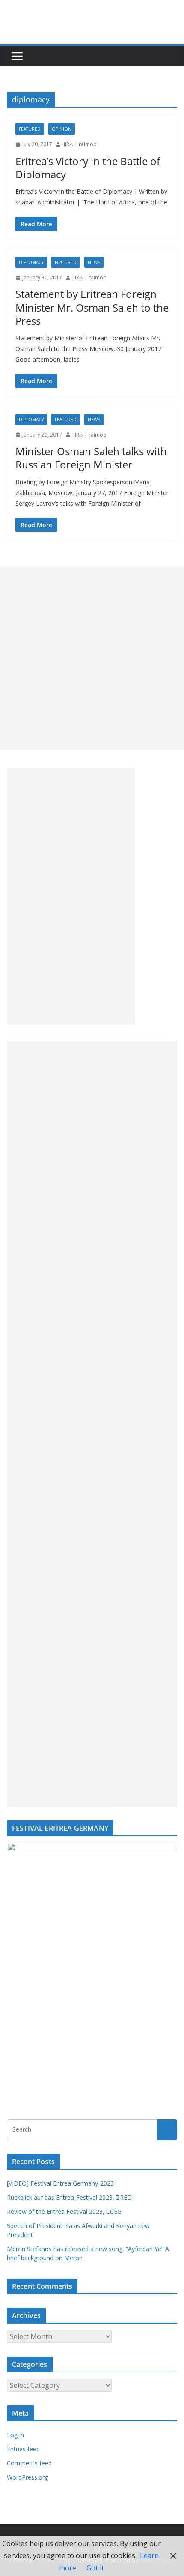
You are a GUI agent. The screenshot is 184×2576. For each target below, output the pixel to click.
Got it (95, 2568)
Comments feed (29, 2463)
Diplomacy (31, 262)
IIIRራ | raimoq (80, 144)
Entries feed (23, 2449)
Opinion (62, 129)
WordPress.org (27, 2477)
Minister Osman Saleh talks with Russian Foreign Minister (91, 458)
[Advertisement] (92, 658)
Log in (15, 2435)
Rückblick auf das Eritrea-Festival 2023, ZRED (69, 2197)
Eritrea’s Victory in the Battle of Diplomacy (88, 168)
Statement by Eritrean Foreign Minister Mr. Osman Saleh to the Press (92, 307)
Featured (30, 129)
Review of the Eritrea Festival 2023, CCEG (64, 2212)
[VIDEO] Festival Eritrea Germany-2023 (60, 2183)
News (94, 262)
